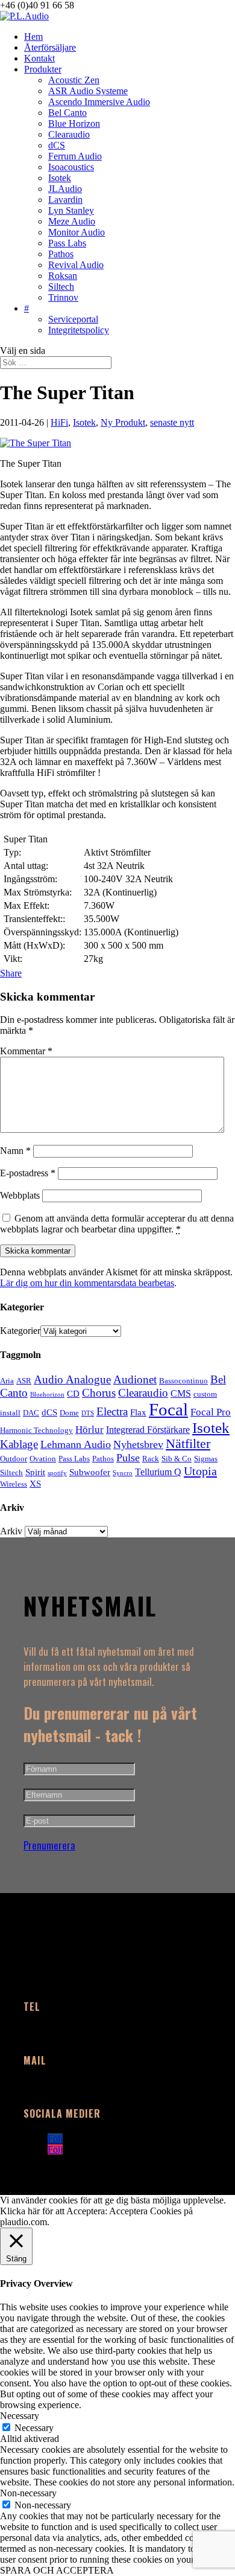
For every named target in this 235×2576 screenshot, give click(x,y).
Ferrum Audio (75, 156)
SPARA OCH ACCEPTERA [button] (57, 2570)
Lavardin (65, 200)
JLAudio (65, 189)
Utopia (200, 1471)
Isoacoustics (71, 167)
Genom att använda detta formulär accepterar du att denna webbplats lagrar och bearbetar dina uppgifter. (117, 1224)
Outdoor (14, 1459)
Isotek (60, 178)
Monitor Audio (77, 232)
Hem (33, 37)
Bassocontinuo (183, 1381)
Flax (138, 1412)
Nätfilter (188, 1444)
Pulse (128, 1458)
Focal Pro (211, 1412)
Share (11, 973)
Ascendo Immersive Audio (99, 102)
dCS (57, 145)
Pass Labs (67, 243)
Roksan (63, 276)
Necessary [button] (20, 2416)
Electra (112, 1411)
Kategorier (20, 1331)
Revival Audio (76, 265)
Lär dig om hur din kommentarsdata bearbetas (87, 1283)
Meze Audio (72, 221)
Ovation (43, 1459)
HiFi (59, 422)
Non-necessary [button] (28, 2493)
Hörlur (89, 1430)
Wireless (14, 1484)
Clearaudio (69, 134)
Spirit (35, 1472)
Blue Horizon (74, 123)
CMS (181, 1393)
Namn (15, 1151)
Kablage (19, 1444)
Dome (69, 1413)
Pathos (61, 254)
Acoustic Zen (74, 80)
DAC (31, 1413)
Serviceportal (73, 319)
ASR (24, 1381)
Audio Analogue (72, 1379)
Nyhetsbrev (138, 1444)
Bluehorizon (47, 1395)
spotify (57, 1473)
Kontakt (39, 58)
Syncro (123, 1473)
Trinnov (63, 297)
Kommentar (26, 1051)
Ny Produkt (123, 422)
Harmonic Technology (36, 1430)
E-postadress (28, 1173)
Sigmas (206, 1459)
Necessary (34, 2428)
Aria (7, 1381)
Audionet (135, 1379)
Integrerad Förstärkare (148, 1430)
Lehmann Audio (76, 1444)
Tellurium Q (158, 1472)
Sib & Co (177, 1459)
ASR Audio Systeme (88, 91)
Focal (168, 1409)
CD (73, 1394)
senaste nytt (172, 422)
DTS (88, 1413)
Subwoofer (90, 1472)
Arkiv (11, 1531)
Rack (151, 1459)
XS (35, 1484)
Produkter (43, 69)
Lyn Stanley (71, 210)
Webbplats (20, 1195)
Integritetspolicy (79, 330)
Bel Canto (67, 113)
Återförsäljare (50, 47)
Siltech (61, 287)
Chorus (99, 1393)
